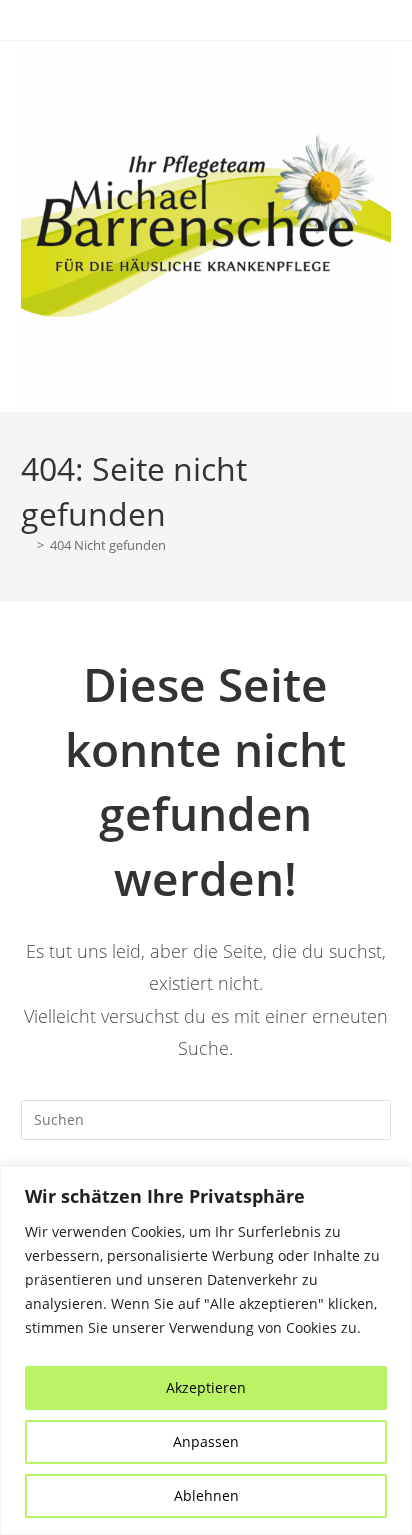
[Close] (391, 1183)
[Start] (26, 545)
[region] (206, 1350)
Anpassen (206, 1441)
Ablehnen (206, 1495)
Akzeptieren (206, 1387)
